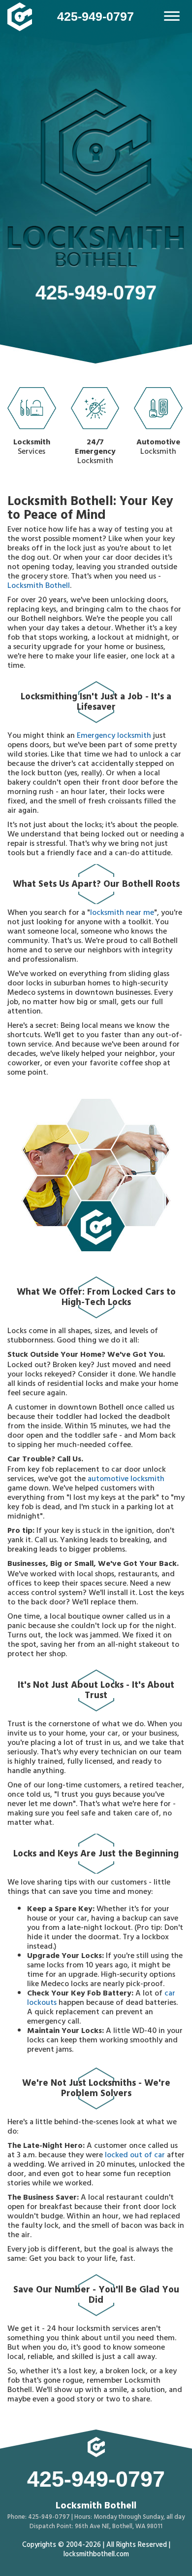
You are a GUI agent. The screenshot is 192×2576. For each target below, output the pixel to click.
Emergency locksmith (114, 736)
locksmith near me (122, 913)
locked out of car (135, 2156)
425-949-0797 (96, 16)
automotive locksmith (126, 1480)
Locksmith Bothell (39, 586)
